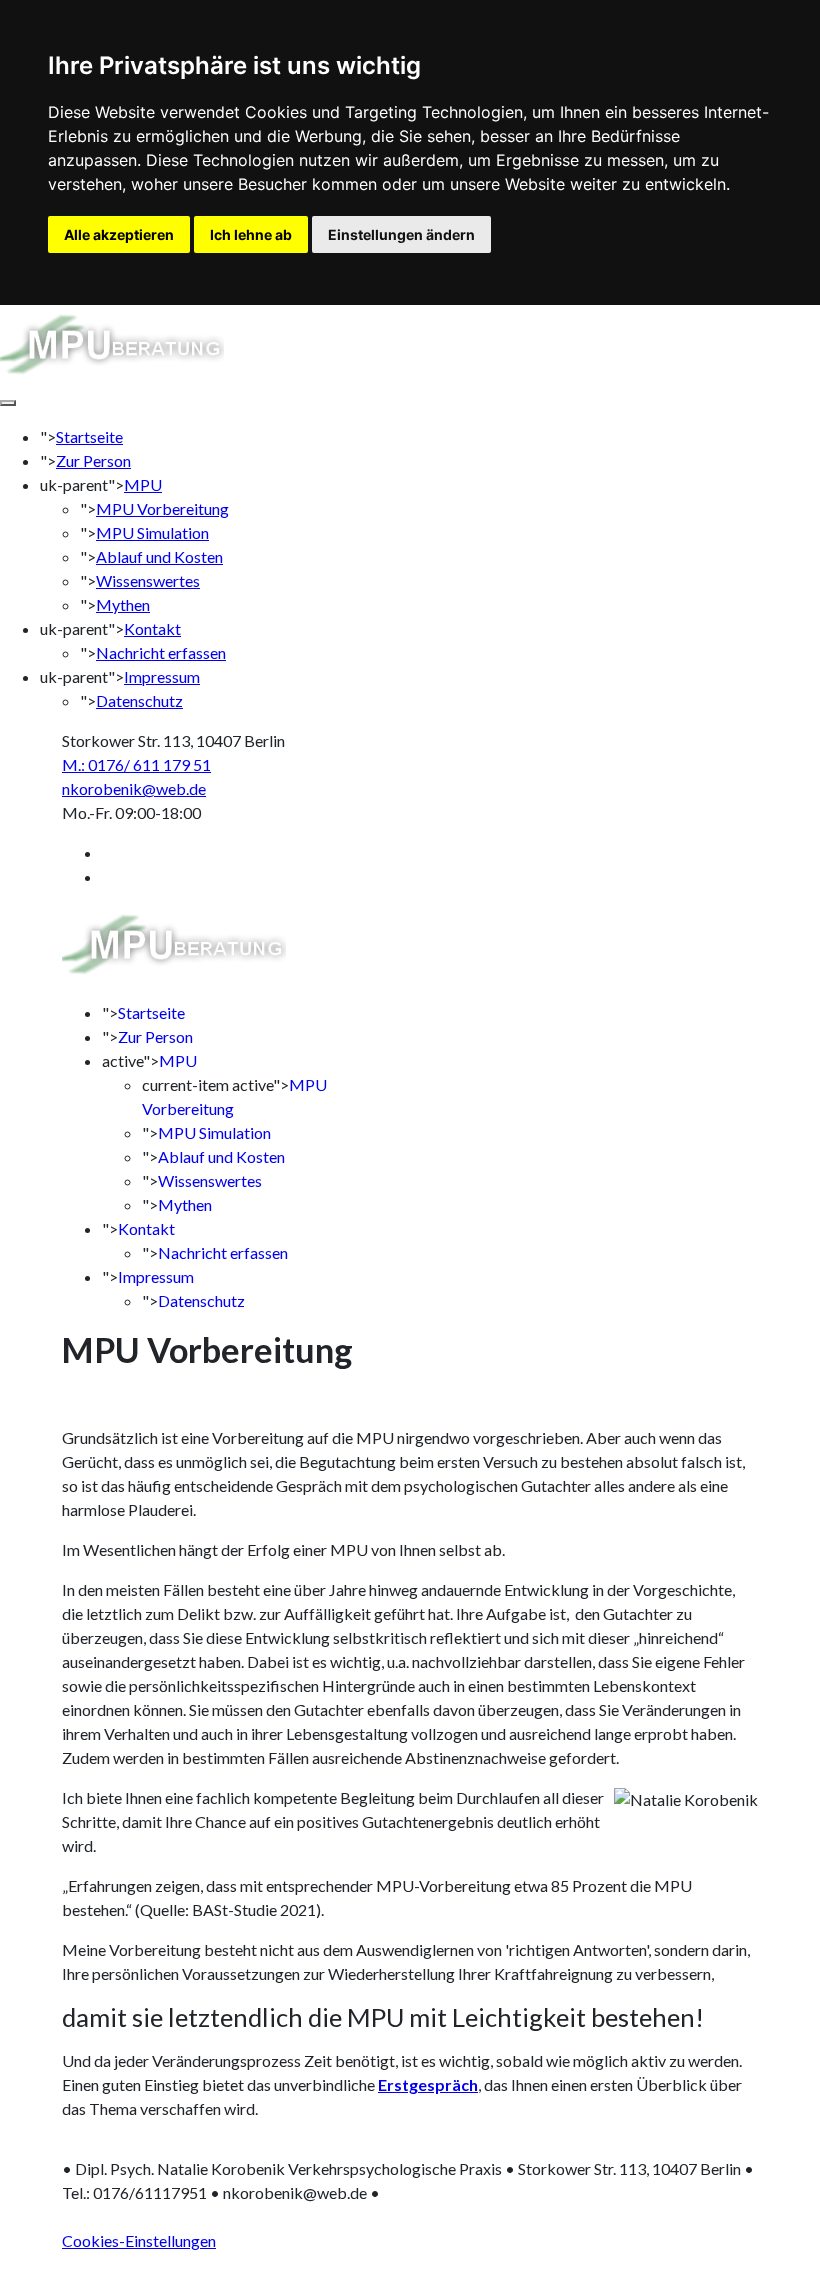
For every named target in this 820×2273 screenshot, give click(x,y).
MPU (143, 484)
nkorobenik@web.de (134, 788)
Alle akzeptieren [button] (119, 234)
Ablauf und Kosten (159, 556)
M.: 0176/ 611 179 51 (136, 764)
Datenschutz (139, 700)
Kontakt (152, 628)
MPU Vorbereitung (162, 508)
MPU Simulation (152, 532)
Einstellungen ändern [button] (401, 234)
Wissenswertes (148, 580)
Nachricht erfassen (161, 652)
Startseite (89, 436)
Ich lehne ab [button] (251, 234)
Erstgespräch (428, 2084)
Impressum (162, 676)
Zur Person (93, 460)
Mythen (123, 604)
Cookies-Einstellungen (139, 2240)
